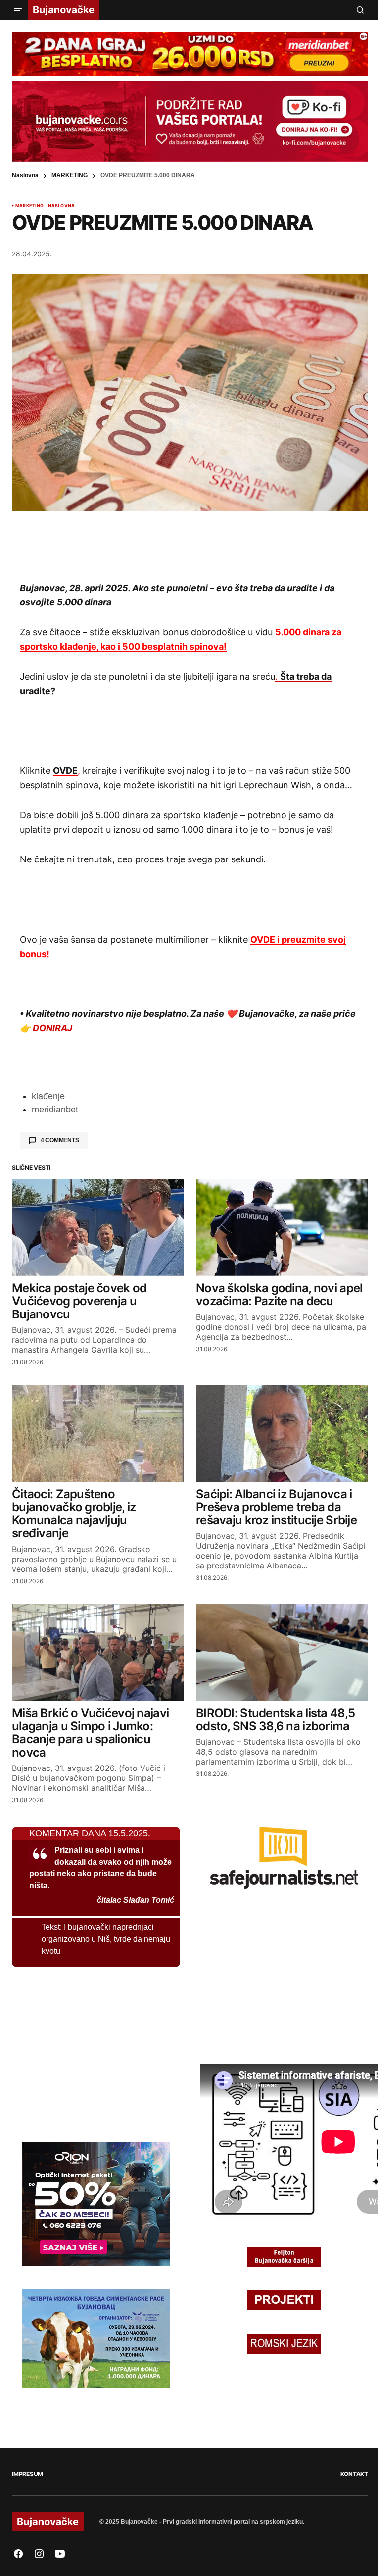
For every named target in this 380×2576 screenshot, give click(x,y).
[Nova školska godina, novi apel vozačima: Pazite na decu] (282, 1227)
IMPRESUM (27, 2474)
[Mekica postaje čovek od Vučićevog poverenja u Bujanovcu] (98, 1227)
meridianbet (55, 1110)
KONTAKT (354, 2474)
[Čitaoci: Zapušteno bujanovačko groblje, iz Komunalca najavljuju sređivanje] (98, 1433)
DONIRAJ (52, 1028)
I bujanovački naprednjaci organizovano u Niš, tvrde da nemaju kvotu (106, 1939)
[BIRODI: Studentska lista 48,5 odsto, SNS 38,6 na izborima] (282, 1653)
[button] (18, 10)
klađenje (48, 1096)
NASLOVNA (61, 206)
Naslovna (25, 175)
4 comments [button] (60, 1140)
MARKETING (70, 175)
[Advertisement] (190, 546)
